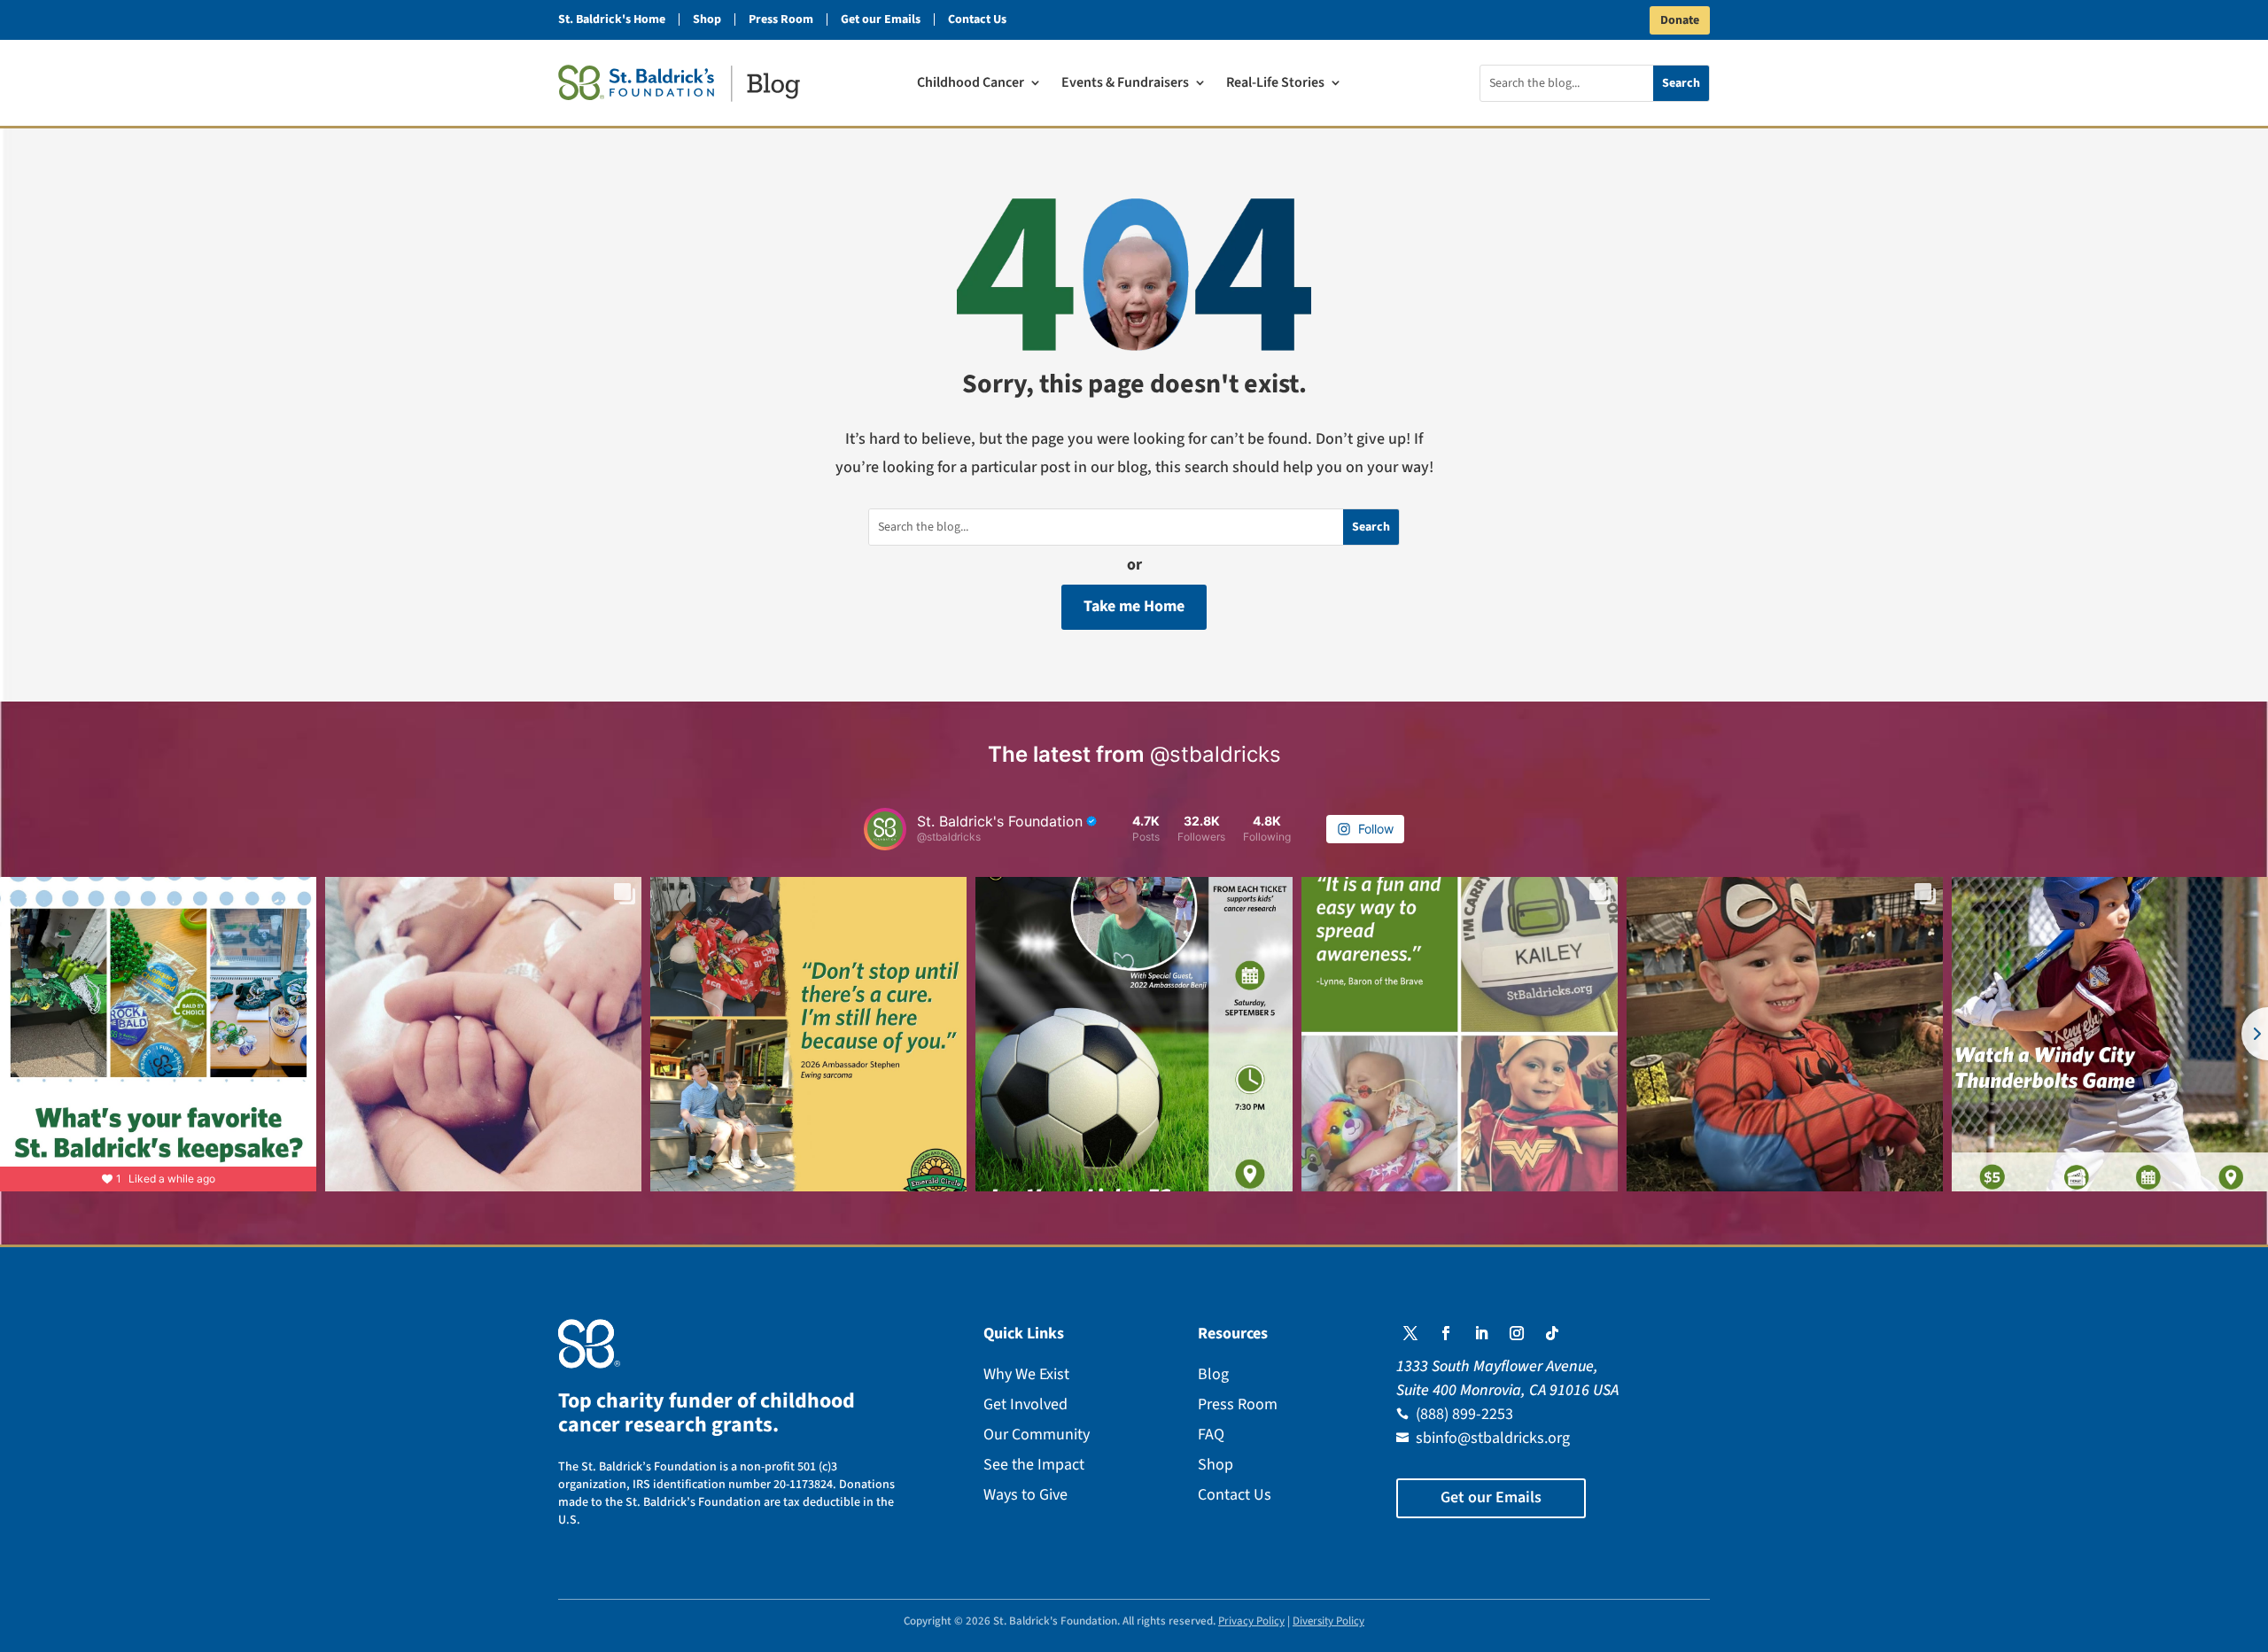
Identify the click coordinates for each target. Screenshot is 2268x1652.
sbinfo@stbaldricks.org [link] (1493, 1438)
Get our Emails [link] (881, 19)
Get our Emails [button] (1491, 1497)
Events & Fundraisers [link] (1125, 84)
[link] (679, 83)
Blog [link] (1213, 1374)
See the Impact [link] (1034, 1465)
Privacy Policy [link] (1251, 1621)
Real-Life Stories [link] (1275, 84)
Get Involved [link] (1025, 1404)
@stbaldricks (1216, 754)
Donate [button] (1680, 20)
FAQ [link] (1211, 1435)
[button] (1410, 1333)
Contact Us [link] (977, 19)
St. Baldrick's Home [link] (612, 19)
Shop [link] (707, 19)
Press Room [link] (781, 19)
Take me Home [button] (1134, 606)
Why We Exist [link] (1026, 1374)
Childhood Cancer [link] (971, 84)
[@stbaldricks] (885, 829)
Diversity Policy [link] (1328, 1621)
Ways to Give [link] (1025, 1495)
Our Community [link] (1037, 1435)
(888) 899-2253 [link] (1464, 1414)
